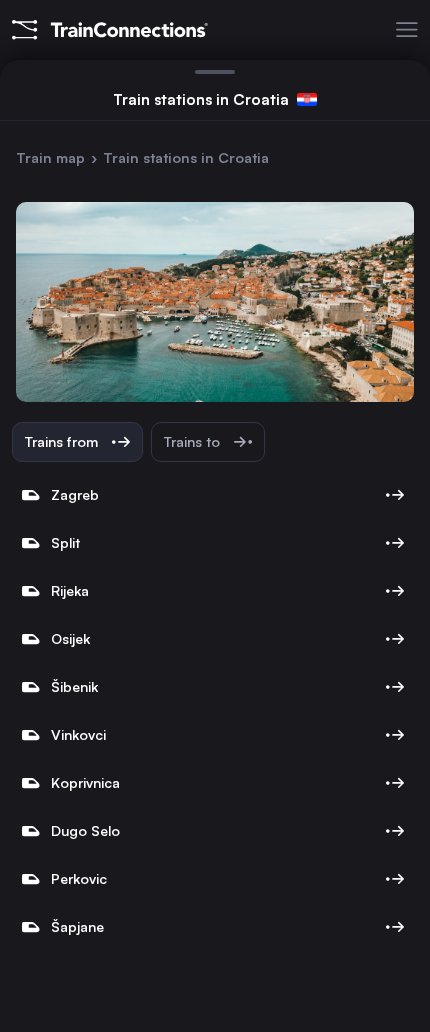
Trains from (63, 441)
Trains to (194, 441)
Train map (50, 157)
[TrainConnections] (104, 30)
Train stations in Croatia (186, 157)
